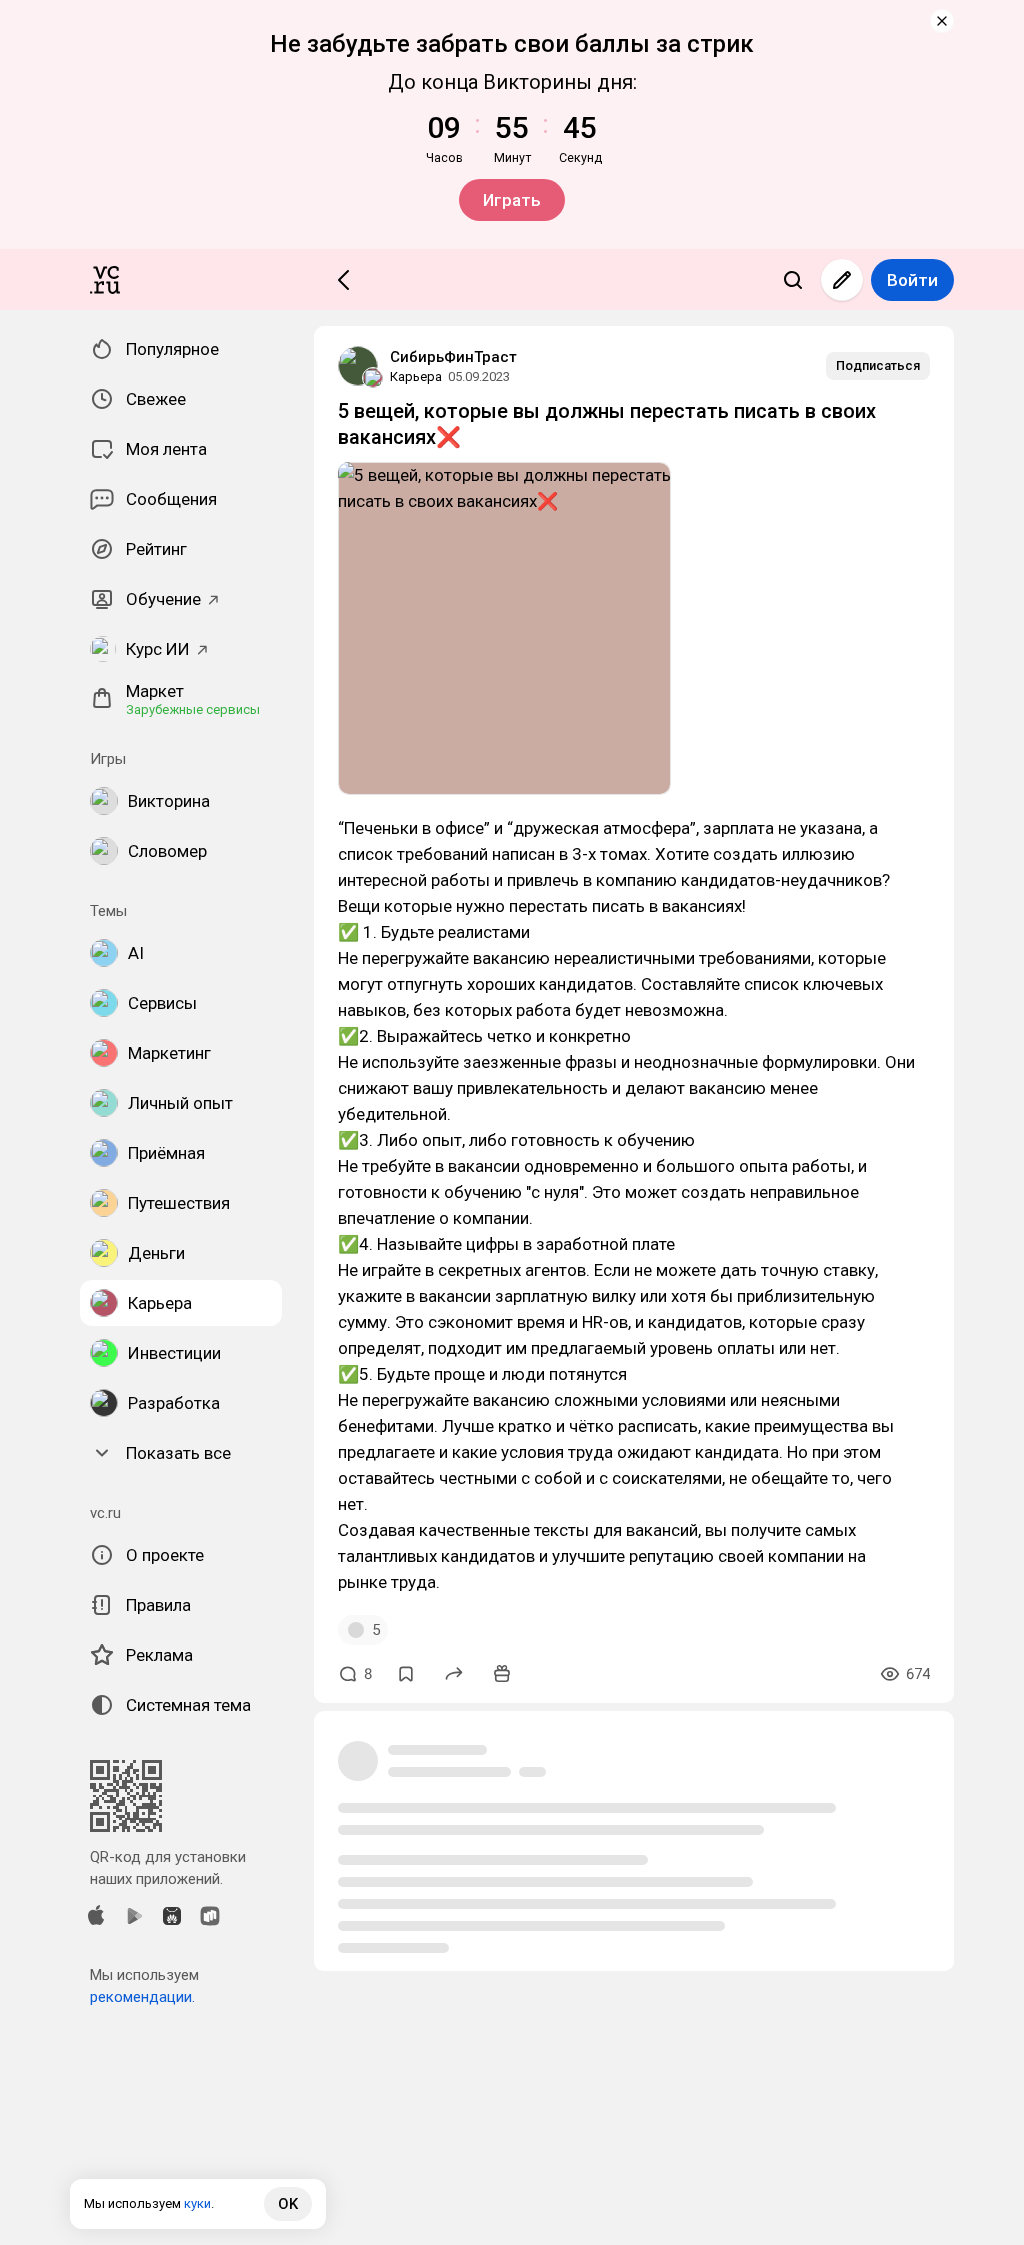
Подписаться (878, 365)
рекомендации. (142, 1997)
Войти (912, 280)
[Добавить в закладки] (406, 1674)
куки (197, 2203)
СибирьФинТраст (453, 357)
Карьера (416, 376)
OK (288, 2204)
